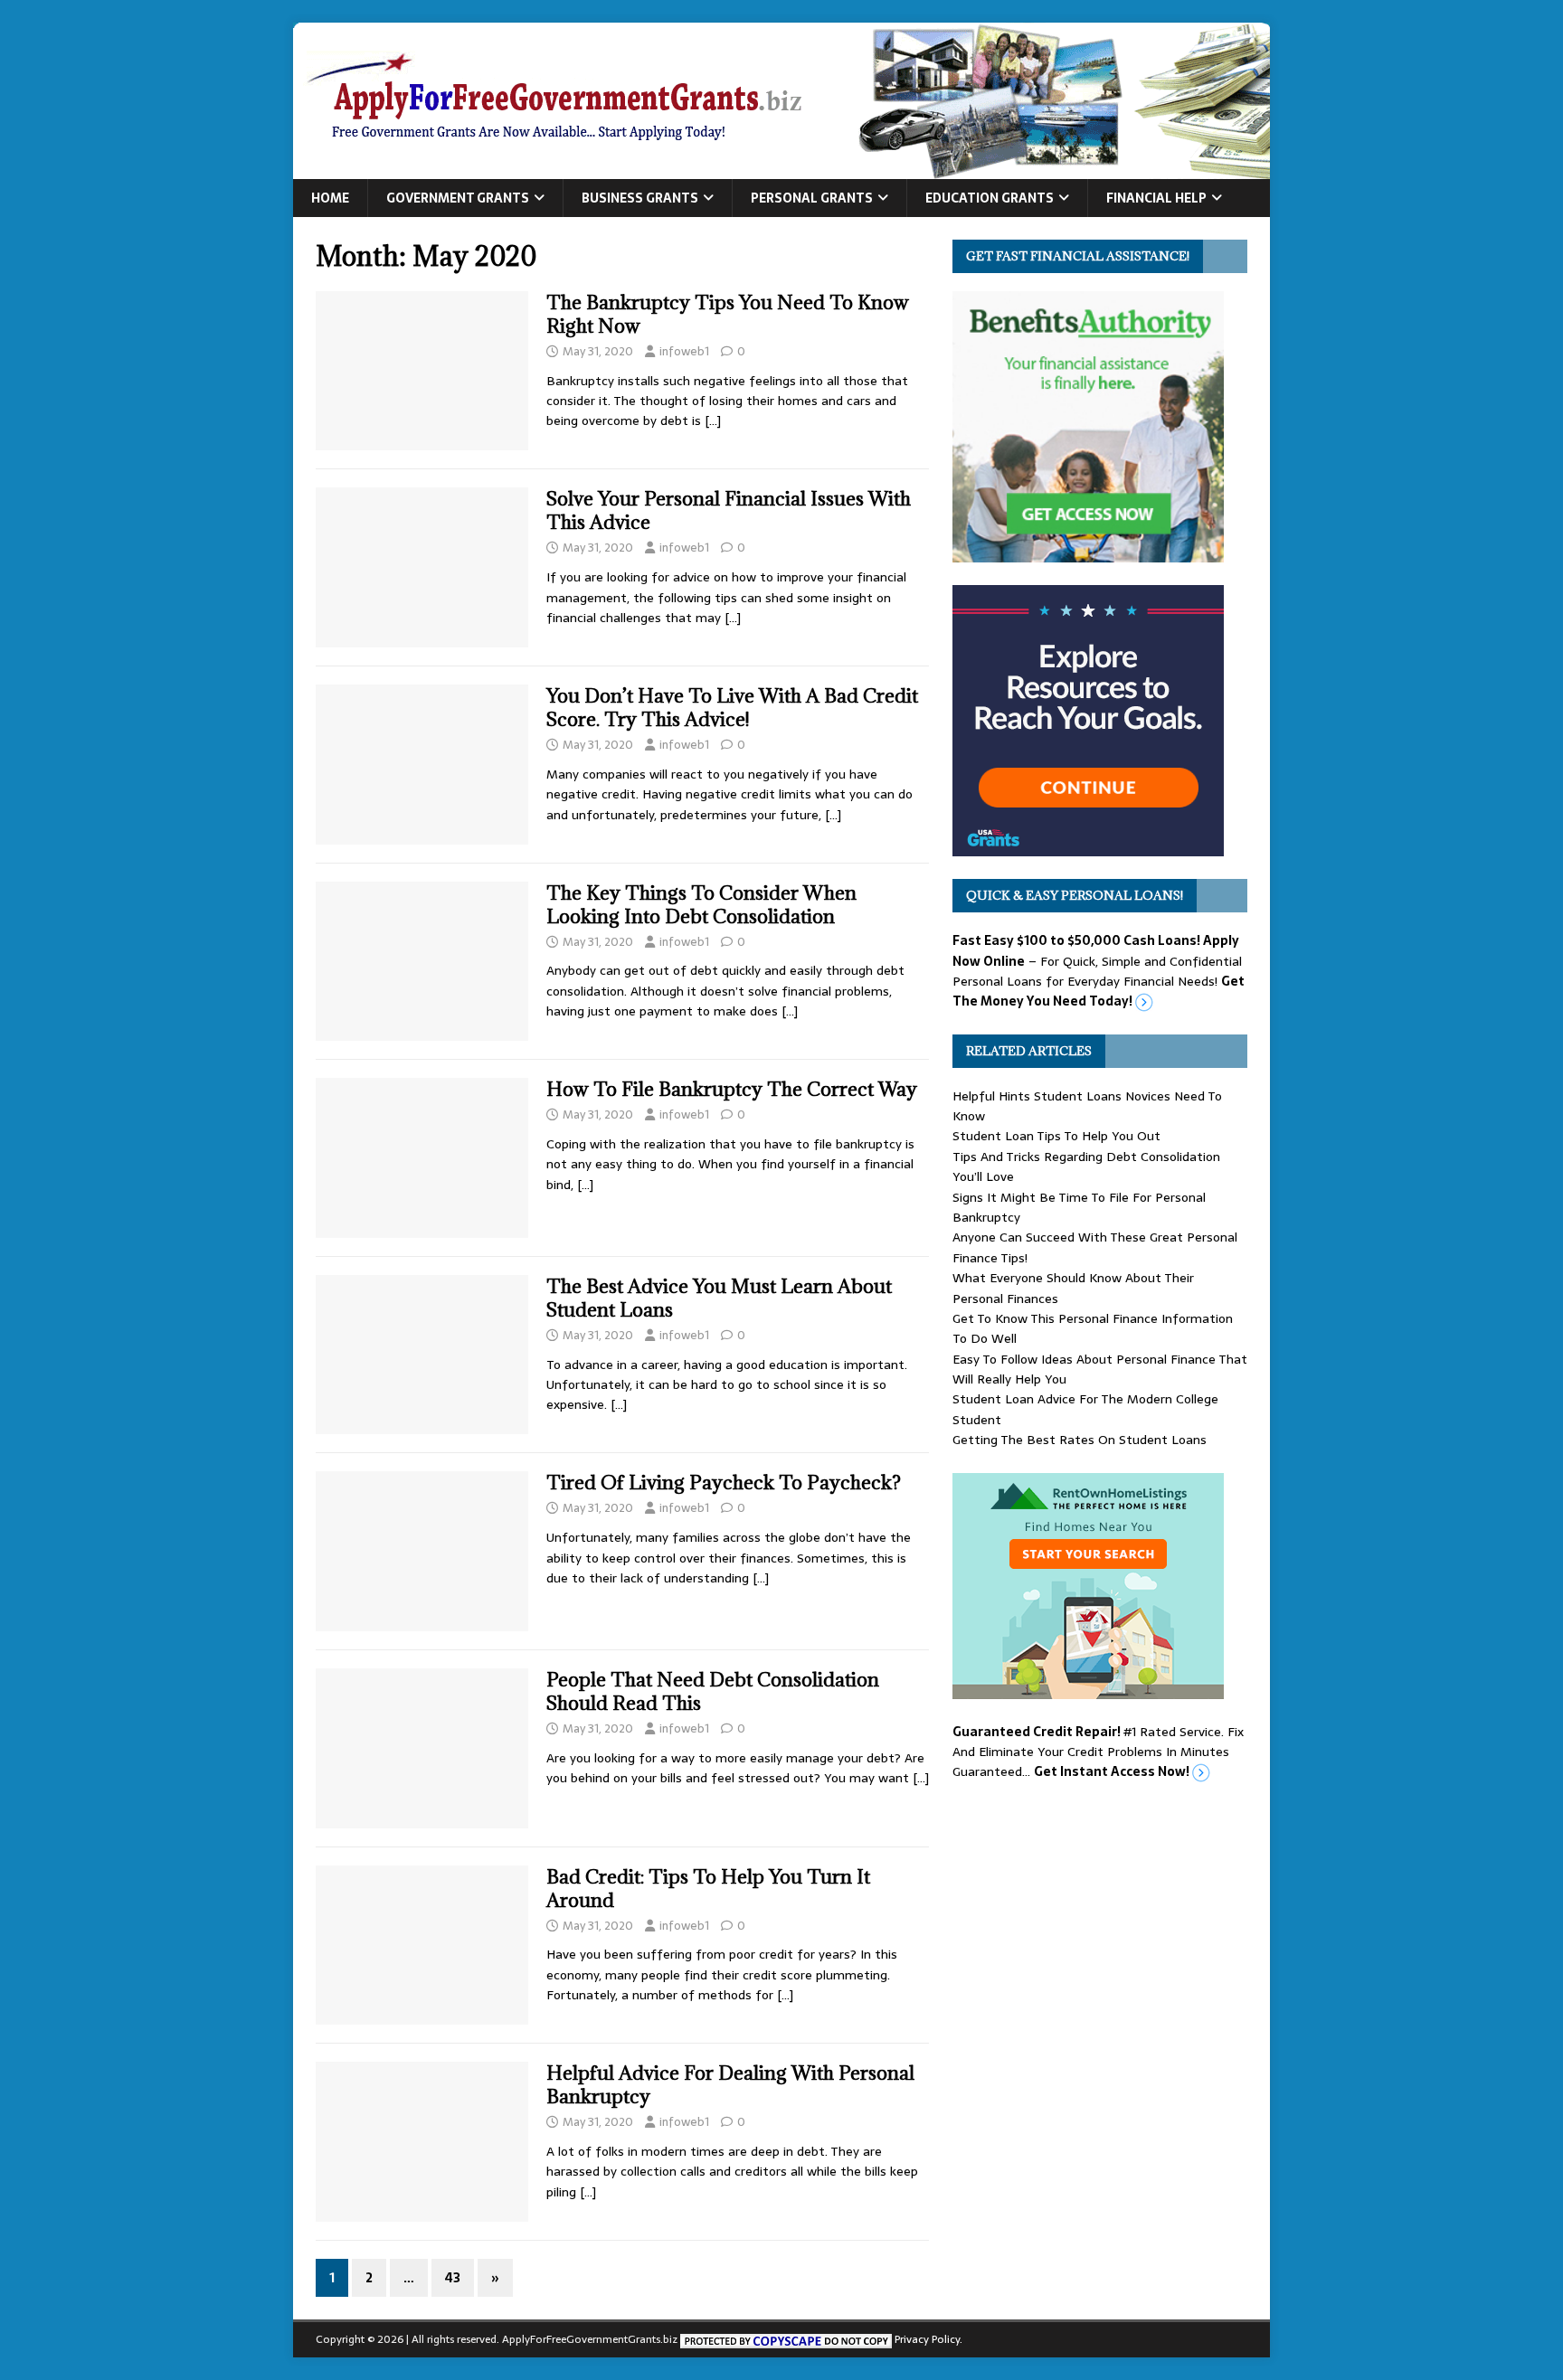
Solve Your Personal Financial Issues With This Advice (729, 510)
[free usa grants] (1088, 846)
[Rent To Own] (1088, 1688)
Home (330, 198)
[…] (713, 420)
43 (453, 2278)
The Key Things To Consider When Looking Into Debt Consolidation (701, 905)
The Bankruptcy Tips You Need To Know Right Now (728, 314)
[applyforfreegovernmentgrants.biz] (781, 169)
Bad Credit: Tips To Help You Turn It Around (708, 1889)
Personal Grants (812, 198)
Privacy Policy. (928, 2339)
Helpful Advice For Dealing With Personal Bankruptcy (730, 2085)
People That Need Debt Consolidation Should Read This (713, 1691)
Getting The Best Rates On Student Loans (1080, 1440)
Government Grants (458, 198)
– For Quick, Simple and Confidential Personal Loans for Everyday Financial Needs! (1099, 971)
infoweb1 (684, 351)
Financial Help (1156, 198)
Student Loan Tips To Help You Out (1056, 1136)
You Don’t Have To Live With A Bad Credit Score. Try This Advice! (732, 708)
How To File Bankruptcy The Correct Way (732, 1089)
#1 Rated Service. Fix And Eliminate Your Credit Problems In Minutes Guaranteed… (1098, 1752)
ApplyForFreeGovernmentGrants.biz (590, 2339)
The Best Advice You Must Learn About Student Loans (719, 1298)
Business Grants (640, 198)
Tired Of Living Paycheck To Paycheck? (724, 1483)
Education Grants (990, 198)
